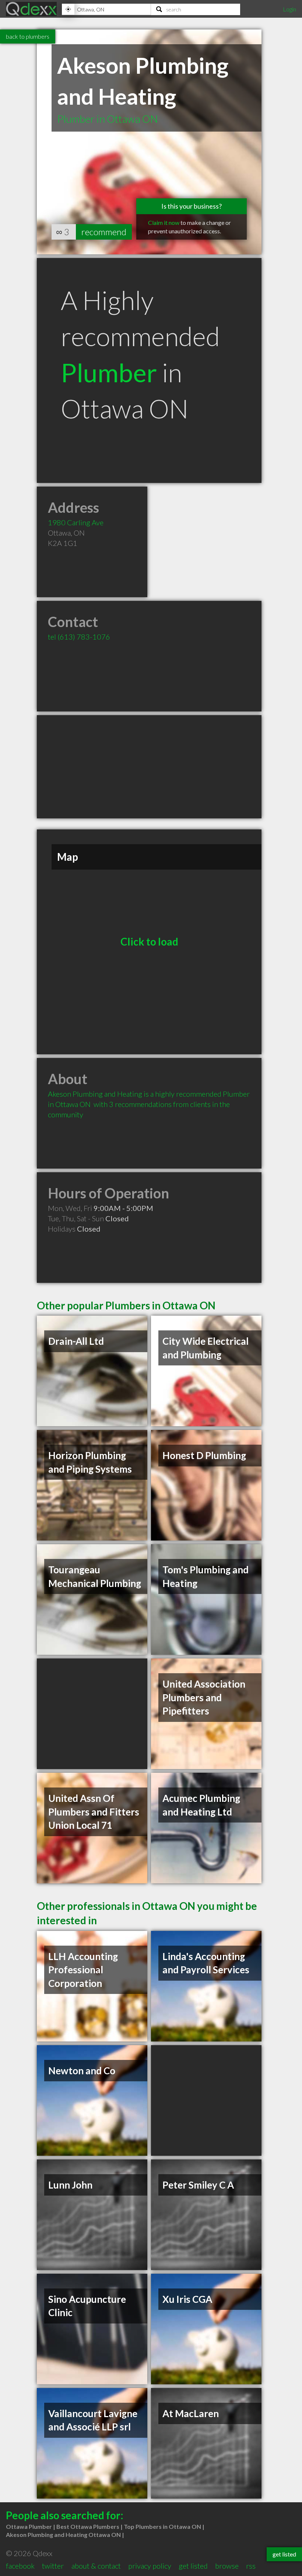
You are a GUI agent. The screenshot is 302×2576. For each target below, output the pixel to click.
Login (289, 9)
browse (227, 2566)
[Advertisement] (149, 767)
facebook (20, 2566)
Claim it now (164, 222)
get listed (193, 2566)
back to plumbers (28, 36)
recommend (104, 232)
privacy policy (150, 2566)
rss (251, 2566)
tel (79, 637)
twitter (53, 2566)
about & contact (96, 2566)
